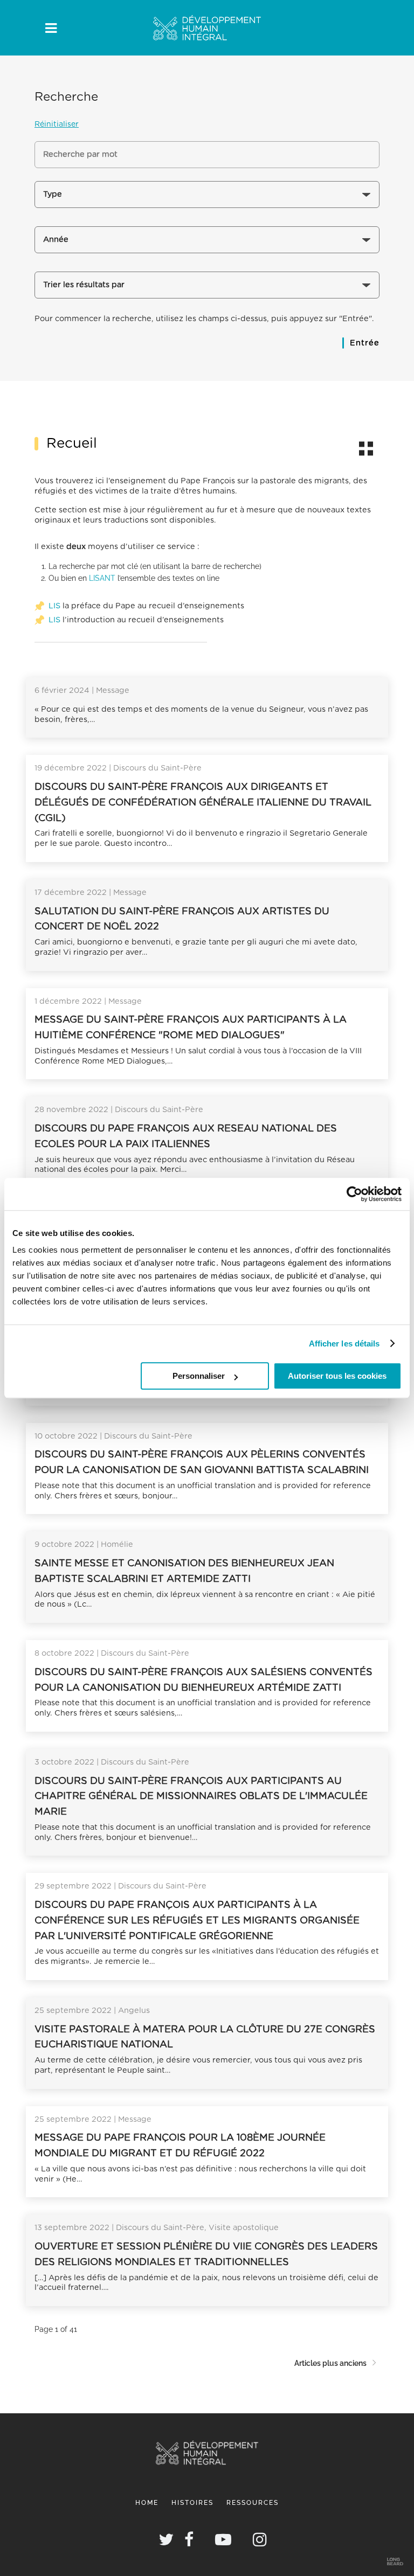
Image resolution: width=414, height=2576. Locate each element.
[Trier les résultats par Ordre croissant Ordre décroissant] (207, 289)
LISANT (102, 578)
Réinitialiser (57, 124)
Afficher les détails (344, 1343)
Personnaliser (199, 1376)
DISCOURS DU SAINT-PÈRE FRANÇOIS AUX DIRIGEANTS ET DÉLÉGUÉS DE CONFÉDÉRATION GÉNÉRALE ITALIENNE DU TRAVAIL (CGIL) (203, 803)
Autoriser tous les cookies (337, 1376)
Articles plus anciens (330, 2363)
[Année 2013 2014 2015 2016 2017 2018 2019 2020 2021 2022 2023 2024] (207, 244)
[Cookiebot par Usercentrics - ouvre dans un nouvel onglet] (354, 1194)
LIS (54, 606)
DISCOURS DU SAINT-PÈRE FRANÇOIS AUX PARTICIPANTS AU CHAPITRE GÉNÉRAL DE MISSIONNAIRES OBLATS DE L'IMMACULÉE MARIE (201, 1797)
